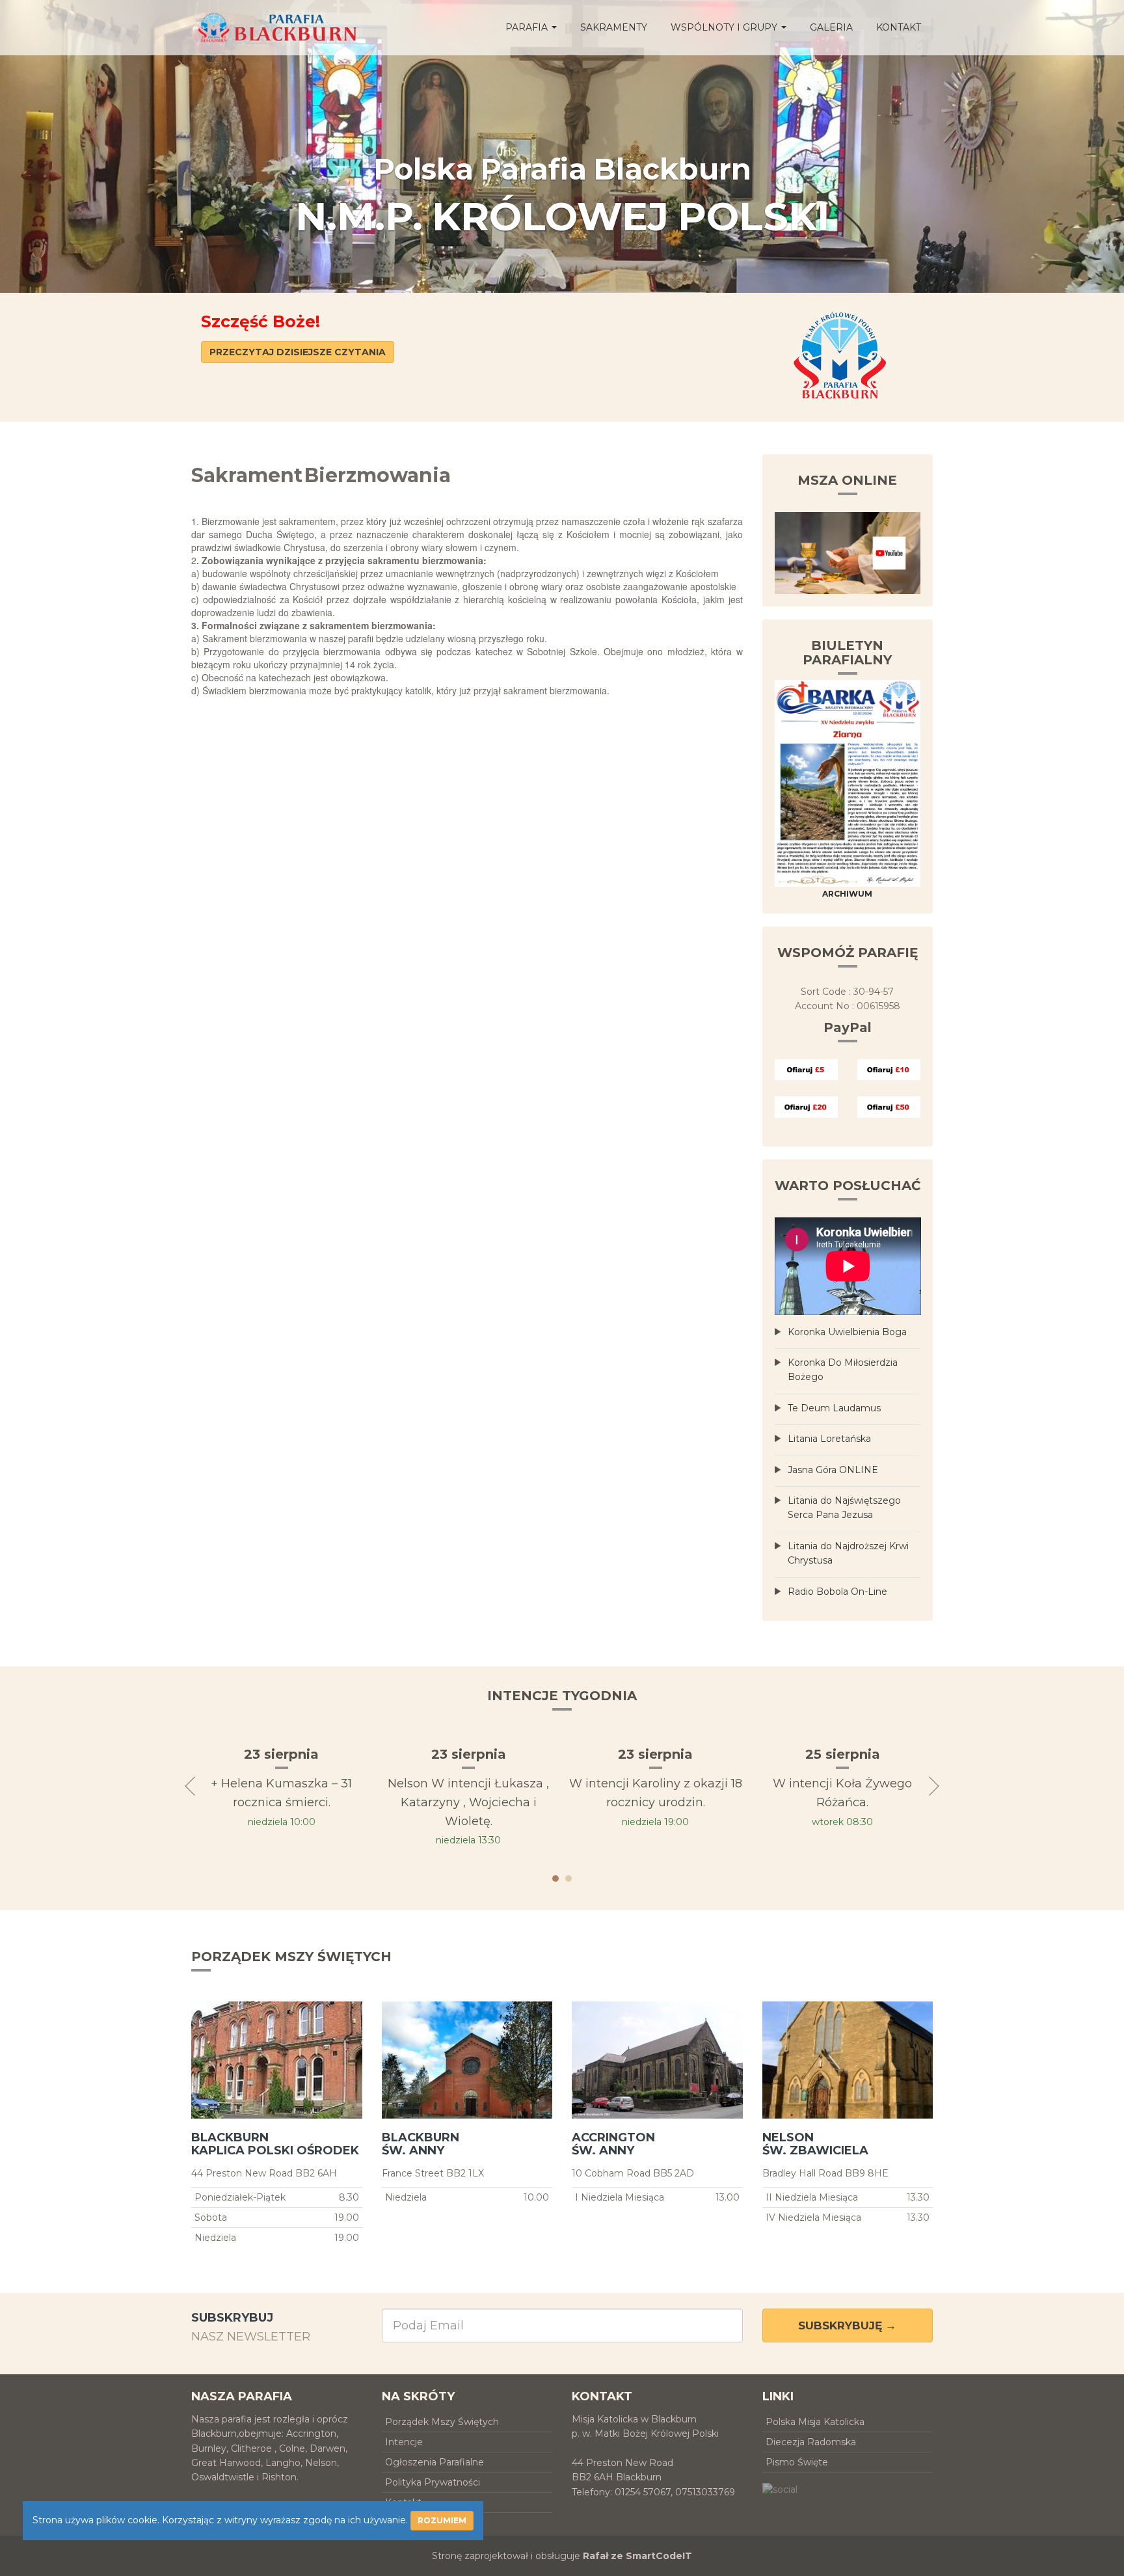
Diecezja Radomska (811, 2442)
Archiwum (847, 894)
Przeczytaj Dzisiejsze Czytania (298, 352)
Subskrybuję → (847, 2325)
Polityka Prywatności (433, 2482)
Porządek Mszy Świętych (442, 2422)
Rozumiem (442, 2520)
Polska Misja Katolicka (815, 2422)
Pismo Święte (797, 2462)
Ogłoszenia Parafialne (435, 2462)
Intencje (404, 2442)
